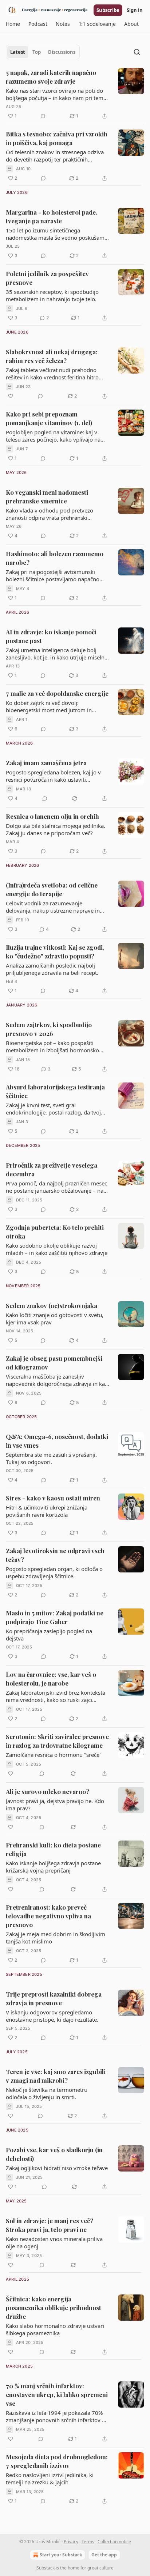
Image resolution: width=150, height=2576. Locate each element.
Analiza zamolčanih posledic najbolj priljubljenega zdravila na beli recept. (52, 969)
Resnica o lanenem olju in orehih (52, 816)
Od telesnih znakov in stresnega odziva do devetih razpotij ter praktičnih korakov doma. (55, 156)
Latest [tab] (18, 52)
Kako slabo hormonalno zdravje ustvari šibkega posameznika (55, 2329)
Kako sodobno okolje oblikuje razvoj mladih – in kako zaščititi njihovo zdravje (57, 1249)
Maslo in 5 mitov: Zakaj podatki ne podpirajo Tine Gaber (55, 1617)
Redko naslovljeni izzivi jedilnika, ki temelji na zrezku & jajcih (50, 2479)
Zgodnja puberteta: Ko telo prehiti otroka (55, 1232)
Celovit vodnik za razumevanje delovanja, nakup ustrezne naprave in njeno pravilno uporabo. (53, 907)
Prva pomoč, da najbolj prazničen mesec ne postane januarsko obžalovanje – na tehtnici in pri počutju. (56, 1187)
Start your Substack (61, 2555)
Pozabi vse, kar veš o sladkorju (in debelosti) (54, 2154)
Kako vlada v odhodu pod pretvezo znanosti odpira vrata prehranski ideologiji (50, 514)
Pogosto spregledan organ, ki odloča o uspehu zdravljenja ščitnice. (54, 1572)
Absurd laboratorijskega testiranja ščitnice (55, 1091)
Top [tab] (37, 52)
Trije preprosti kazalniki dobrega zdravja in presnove (54, 1998)
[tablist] (43, 52)
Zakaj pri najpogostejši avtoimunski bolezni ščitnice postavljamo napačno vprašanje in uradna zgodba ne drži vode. (53, 575)
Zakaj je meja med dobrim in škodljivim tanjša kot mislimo (56, 1938)
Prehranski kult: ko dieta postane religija (53, 1849)
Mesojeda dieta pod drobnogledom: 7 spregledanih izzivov (57, 2461)
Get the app (104, 2555)
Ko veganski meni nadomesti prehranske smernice (47, 497)
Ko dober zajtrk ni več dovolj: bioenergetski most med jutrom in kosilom (49, 706)
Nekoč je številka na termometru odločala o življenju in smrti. (47, 2093)
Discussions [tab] (62, 52)
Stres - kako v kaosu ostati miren (53, 1498)
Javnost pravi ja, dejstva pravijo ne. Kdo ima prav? (55, 1805)
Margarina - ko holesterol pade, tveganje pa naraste (52, 216)
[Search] (137, 52)
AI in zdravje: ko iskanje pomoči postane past (51, 636)
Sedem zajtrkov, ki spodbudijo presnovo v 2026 (49, 1029)
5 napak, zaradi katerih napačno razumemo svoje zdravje (51, 77)
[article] (75, 94)
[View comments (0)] (43, 116)
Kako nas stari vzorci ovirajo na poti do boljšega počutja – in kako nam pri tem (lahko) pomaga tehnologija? (55, 94)
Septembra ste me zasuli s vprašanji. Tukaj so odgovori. (51, 1458)
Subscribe (108, 10)
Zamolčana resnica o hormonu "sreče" (54, 1755)
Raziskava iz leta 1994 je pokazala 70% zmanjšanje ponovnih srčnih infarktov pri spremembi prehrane (57, 2416)
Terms (88, 2542)
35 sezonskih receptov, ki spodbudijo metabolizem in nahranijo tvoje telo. (52, 295)
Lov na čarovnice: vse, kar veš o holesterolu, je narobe (51, 1679)
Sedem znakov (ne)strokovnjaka (52, 1305)
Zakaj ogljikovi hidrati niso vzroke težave (57, 2168)
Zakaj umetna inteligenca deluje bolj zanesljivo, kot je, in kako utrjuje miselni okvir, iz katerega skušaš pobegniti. (56, 654)
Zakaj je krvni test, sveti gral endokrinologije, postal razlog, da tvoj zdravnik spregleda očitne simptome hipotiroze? (53, 1109)
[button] (13, 24)
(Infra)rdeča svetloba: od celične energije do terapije (52, 889)
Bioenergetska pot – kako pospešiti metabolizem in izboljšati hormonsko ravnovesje (52, 1046)
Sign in (135, 10)
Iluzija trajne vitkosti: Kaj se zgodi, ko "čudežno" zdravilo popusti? (55, 952)
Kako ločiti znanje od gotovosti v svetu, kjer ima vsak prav (55, 1319)
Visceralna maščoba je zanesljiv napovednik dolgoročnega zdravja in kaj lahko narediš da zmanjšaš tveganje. (56, 1380)
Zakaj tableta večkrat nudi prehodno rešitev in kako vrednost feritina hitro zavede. (52, 374)
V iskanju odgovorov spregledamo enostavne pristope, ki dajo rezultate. (52, 2016)
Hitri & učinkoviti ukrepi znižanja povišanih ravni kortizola (47, 1511)
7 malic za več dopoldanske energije (57, 693)
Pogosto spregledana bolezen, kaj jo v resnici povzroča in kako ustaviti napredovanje (53, 776)
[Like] (11, 396)
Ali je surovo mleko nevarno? (48, 1791)
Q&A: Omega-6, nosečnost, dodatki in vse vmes (57, 1441)
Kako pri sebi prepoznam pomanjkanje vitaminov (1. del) (49, 418)
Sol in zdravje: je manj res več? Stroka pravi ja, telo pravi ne (50, 2225)
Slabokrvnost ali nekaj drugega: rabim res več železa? (52, 356)
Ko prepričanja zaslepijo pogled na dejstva (49, 1635)
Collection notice (114, 2542)
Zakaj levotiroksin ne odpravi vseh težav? (55, 1555)
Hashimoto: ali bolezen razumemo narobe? (55, 558)
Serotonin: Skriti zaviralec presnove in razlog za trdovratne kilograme (57, 1741)
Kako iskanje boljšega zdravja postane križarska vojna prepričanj (53, 1867)
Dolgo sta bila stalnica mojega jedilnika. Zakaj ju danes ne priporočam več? (56, 829)
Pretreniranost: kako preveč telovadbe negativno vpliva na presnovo (48, 1916)
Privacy (71, 2542)
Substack (46, 2568)
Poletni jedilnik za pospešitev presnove (47, 278)
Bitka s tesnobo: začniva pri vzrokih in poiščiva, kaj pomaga (57, 138)
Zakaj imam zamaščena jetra (46, 763)
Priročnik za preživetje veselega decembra (52, 1169)
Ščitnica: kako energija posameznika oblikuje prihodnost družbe (54, 2308)
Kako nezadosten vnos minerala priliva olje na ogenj (54, 2242)
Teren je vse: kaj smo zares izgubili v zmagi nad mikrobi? (56, 2076)
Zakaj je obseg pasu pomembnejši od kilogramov (54, 1363)
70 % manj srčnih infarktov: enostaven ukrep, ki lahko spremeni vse (57, 2394)
